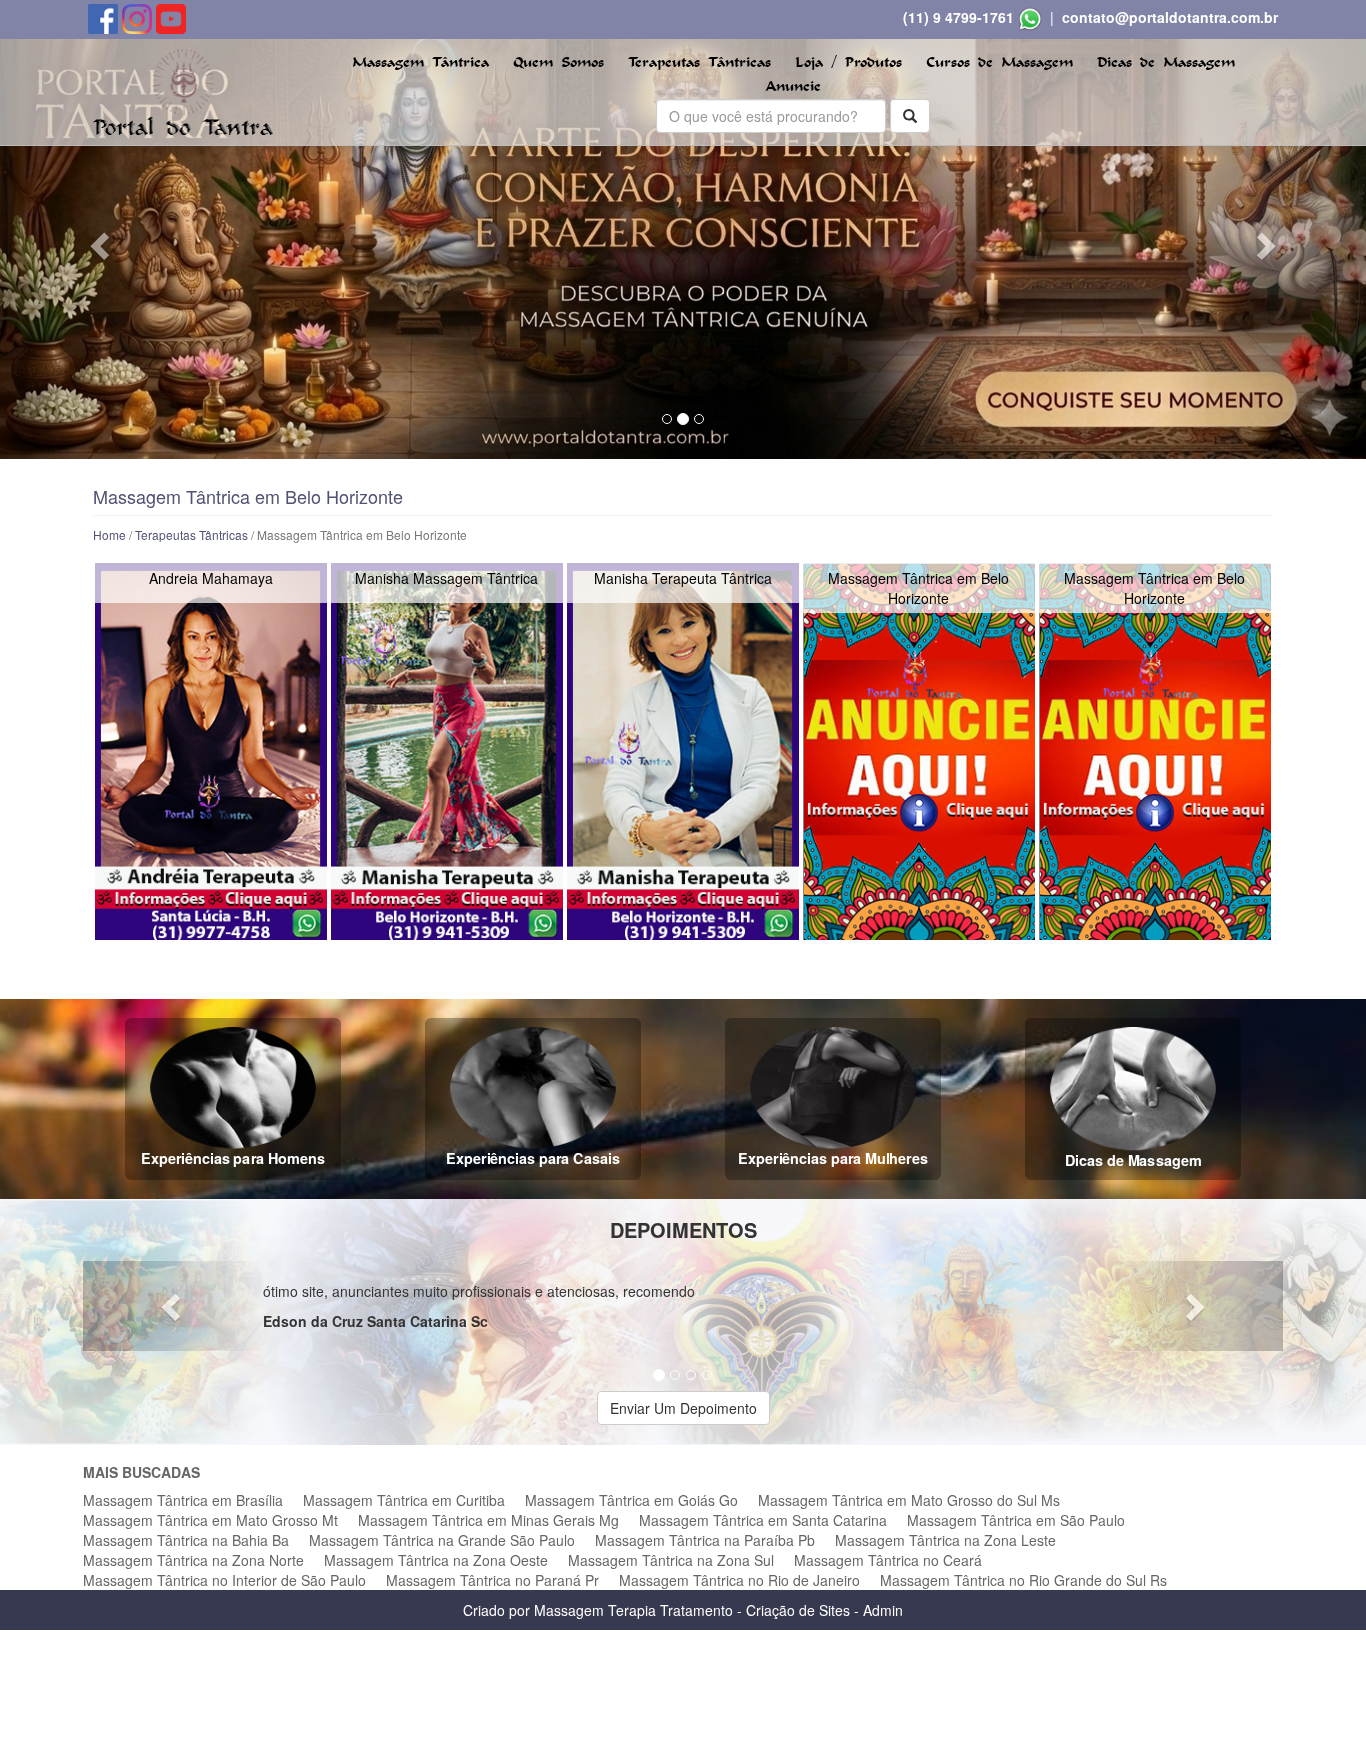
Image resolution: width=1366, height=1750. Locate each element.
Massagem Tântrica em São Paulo (1016, 1520)
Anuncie (793, 86)
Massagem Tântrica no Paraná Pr (492, 1580)
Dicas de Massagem (1166, 62)
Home (109, 534)
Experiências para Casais (533, 1157)
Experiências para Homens (233, 1157)
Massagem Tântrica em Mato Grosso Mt (210, 1520)
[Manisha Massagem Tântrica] (446, 751)
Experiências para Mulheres (833, 1157)
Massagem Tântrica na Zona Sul (671, 1560)
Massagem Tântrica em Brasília (183, 1500)
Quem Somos (558, 62)
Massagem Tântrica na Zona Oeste (436, 1560)
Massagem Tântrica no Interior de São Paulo (224, 1580)
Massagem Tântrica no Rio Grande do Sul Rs (1023, 1580)
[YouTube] (171, 17)
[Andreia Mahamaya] (210, 751)
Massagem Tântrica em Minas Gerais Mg (488, 1520)
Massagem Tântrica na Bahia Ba (186, 1540)
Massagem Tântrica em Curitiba (404, 1500)
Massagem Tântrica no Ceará (888, 1560)
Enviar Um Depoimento (683, 1408)
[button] (102, 245)
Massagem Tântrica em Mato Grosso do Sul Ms (909, 1500)
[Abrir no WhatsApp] (1030, 17)
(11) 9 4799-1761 (958, 17)
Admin (883, 1610)
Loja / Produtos (848, 62)
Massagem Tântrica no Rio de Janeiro (739, 1580)
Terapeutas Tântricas (699, 62)
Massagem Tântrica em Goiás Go (631, 1500)
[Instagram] (139, 17)
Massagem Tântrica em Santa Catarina (763, 1520)
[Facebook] (105, 17)
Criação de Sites (798, 1610)
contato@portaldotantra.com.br (1170, 17)
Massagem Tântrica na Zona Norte (193, 1560)
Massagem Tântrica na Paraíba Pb (705, 1540)
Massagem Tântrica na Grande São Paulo (442, 1540)
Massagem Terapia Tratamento (633, 1610)
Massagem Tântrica (420, 62)
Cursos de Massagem (999, 62)
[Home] (183, 90)
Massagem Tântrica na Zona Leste (945, 1540)
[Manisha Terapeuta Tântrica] (682, 751)
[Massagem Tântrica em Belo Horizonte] (918, 751)
